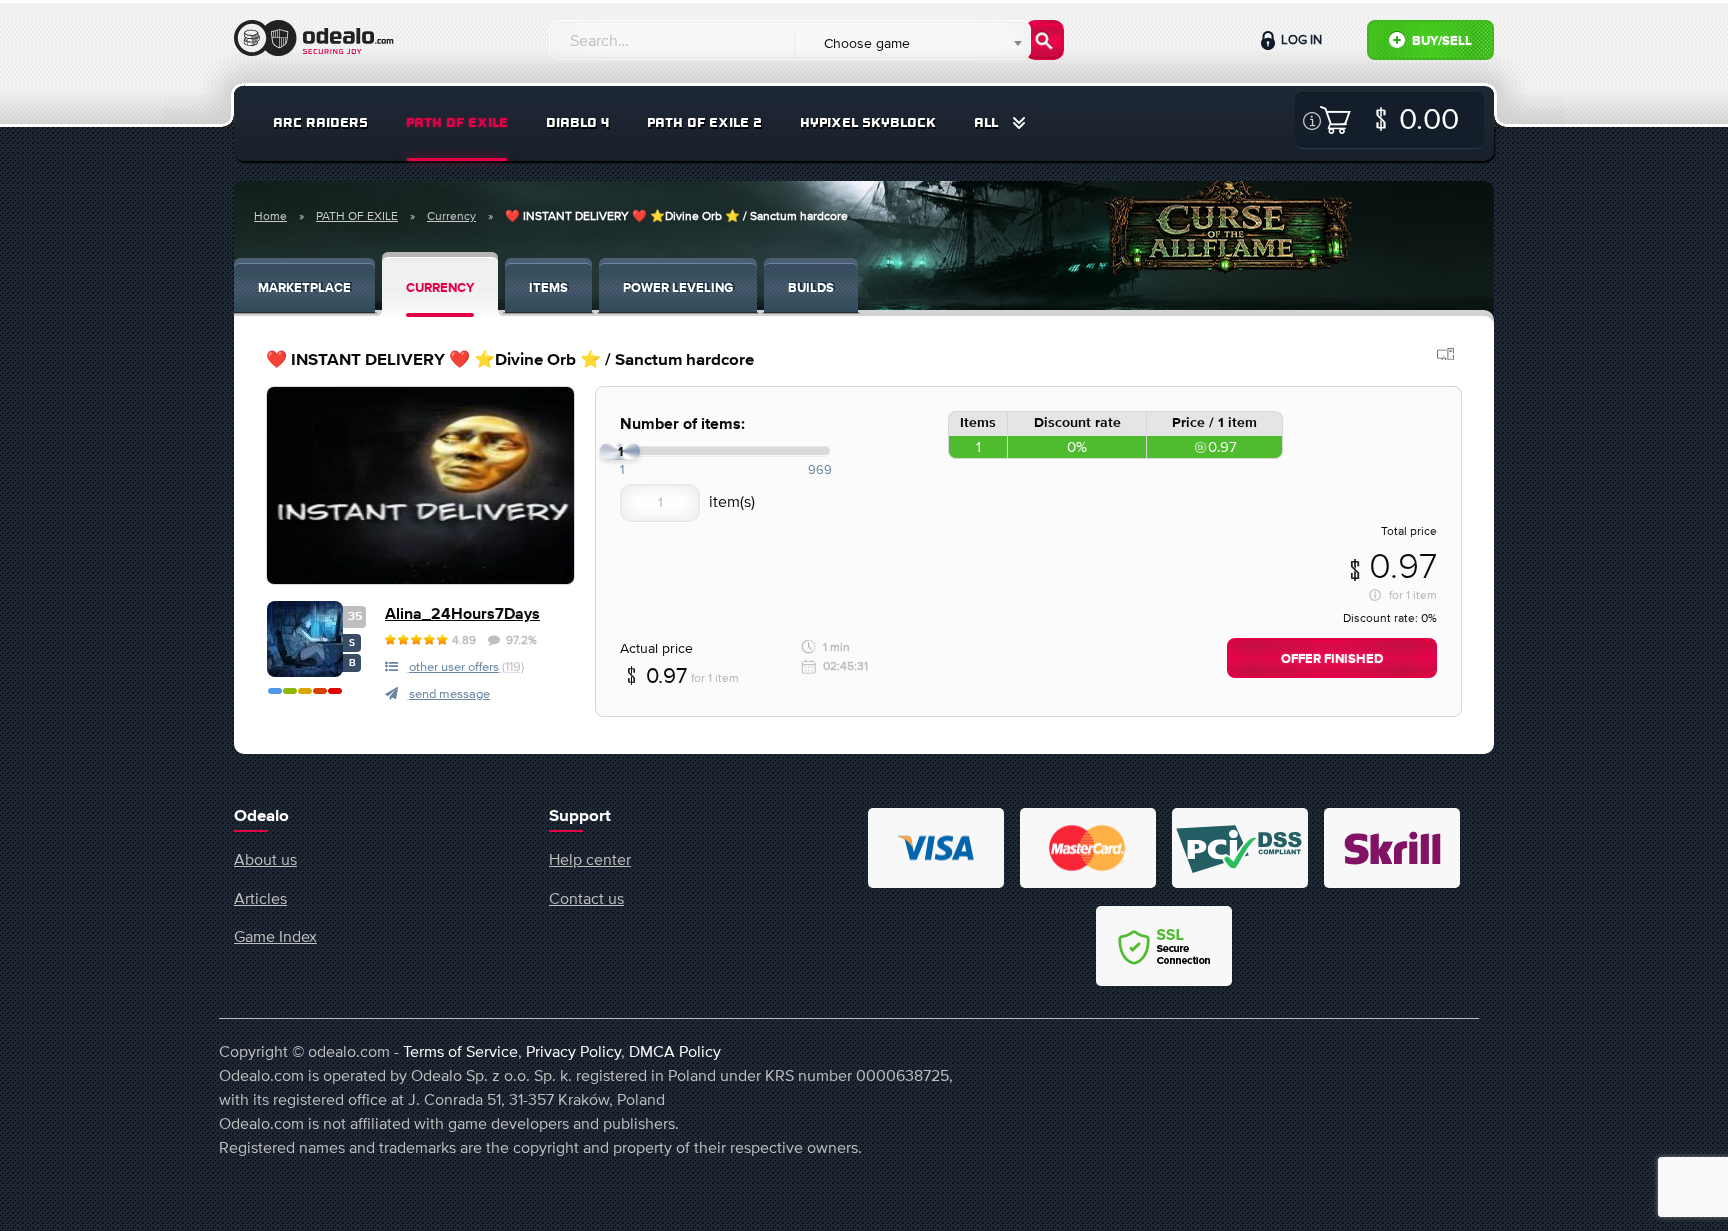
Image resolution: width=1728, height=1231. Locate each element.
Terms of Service (460, 1051)
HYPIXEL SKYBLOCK (868, 122)
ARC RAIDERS (320, 122)
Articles (260, 898)
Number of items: (682, 424)
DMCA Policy (675, 1051)
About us (265, 859)
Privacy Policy (573, 1051)
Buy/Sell (1440, 41)
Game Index (275, 936)
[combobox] (911, 43)
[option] (420, 485)
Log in (1300, 39)
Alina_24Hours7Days (462, 614)
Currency (451, 216)
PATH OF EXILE (457, 122)
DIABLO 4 (577, 122)
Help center (590, 859)
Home (270, 216)
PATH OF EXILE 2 (704, 122)
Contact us (586, 898)
